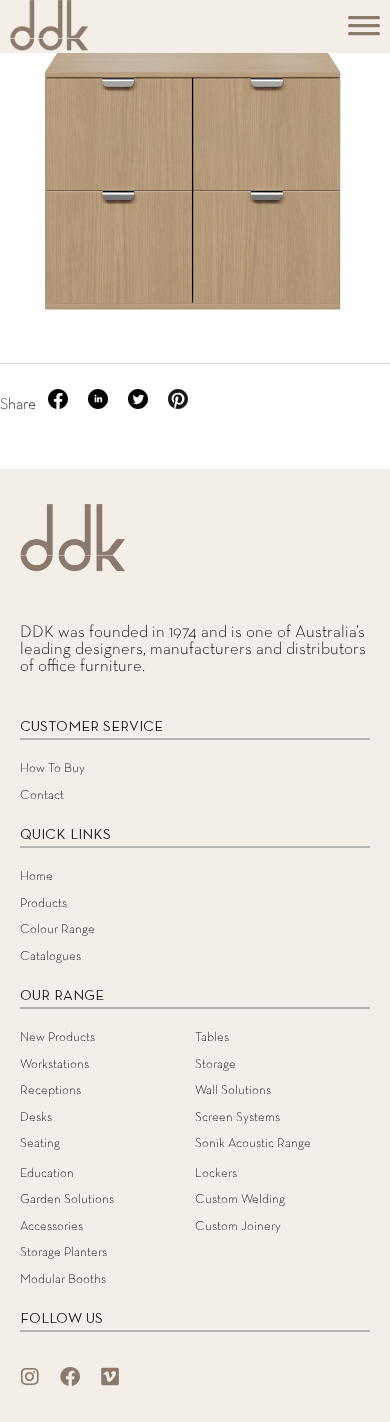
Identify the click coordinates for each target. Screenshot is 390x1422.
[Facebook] (70, 1377)
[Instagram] (30, 1377)
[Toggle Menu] (364, 32)
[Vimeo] (110, 1377)
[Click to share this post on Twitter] (140, 405)
